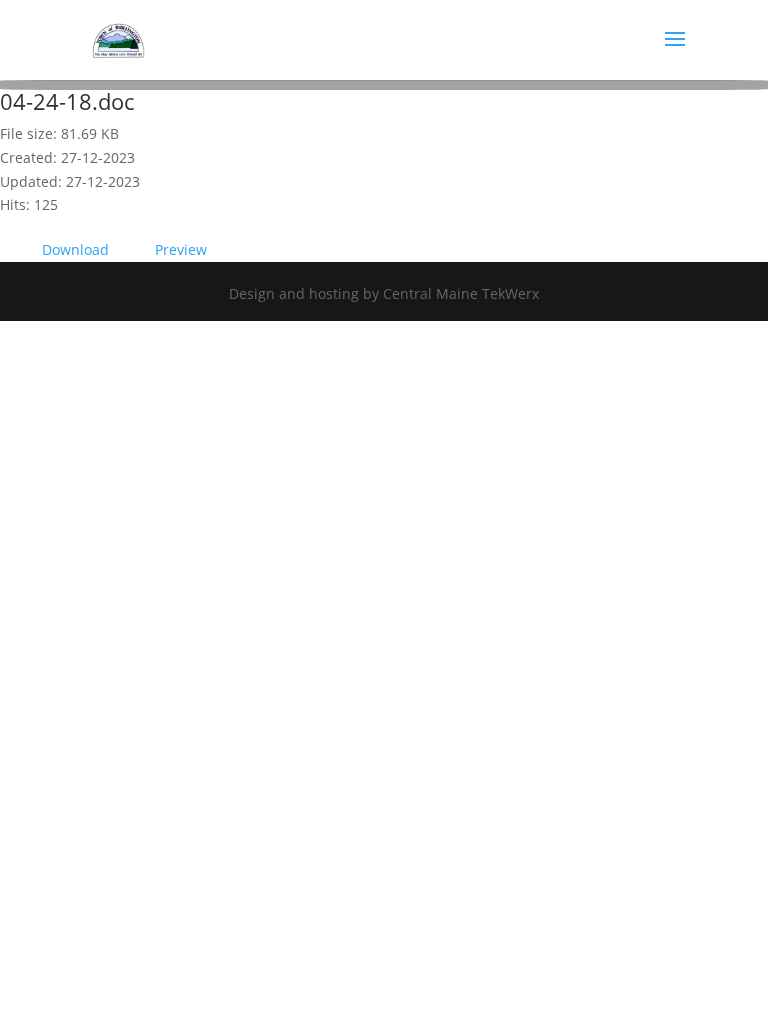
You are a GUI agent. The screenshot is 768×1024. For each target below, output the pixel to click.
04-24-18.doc (67, 101)
